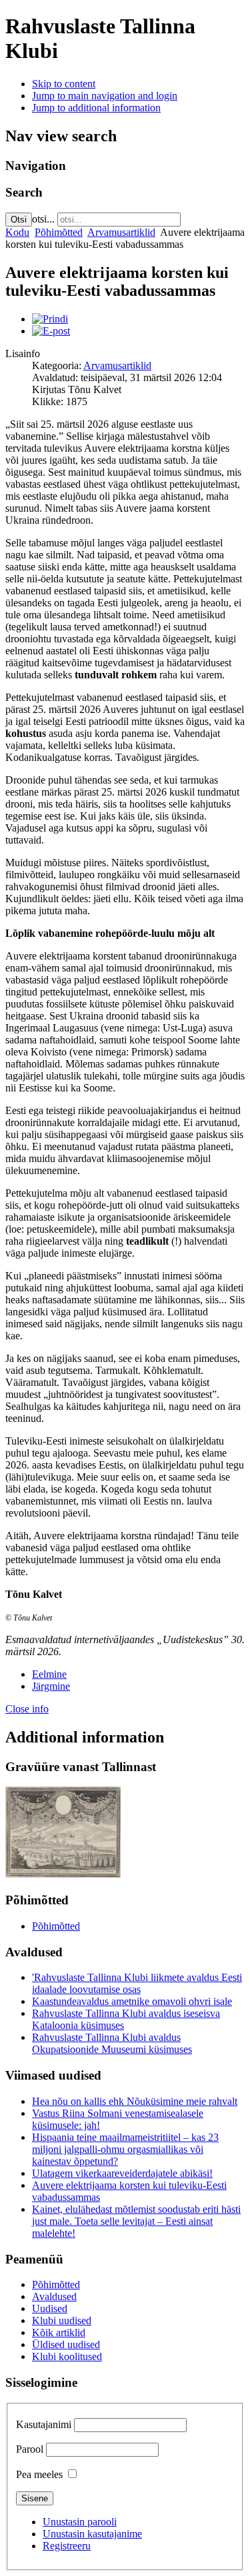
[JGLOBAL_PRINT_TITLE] (50, 319)
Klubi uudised (62, 2320)
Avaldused (54, 2296)
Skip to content (64, 84)
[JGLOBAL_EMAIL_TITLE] (51, 331)
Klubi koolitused (67, 2356)
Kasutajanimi (44, 2424)
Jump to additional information (96, 108)
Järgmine (51, 1686)
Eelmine (49, 1674)
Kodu (17, 232)
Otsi (19, 220)
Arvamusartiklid (121, 232)
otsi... (43, 219)
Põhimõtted (59, 232)
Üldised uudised (66, 2344)
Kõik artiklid (59, 2332)
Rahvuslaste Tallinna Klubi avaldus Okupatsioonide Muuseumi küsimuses (112, 2043)
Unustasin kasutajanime (92, 2534)
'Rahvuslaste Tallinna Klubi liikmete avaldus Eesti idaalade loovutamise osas (137, 1983)
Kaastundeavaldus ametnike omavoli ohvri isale (132, 2001)
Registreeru (67, 2546)
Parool (30, 2449)
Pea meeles (39, 2474)
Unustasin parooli (80, 2522)
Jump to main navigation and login (105, 96)
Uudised (50, 2308)
